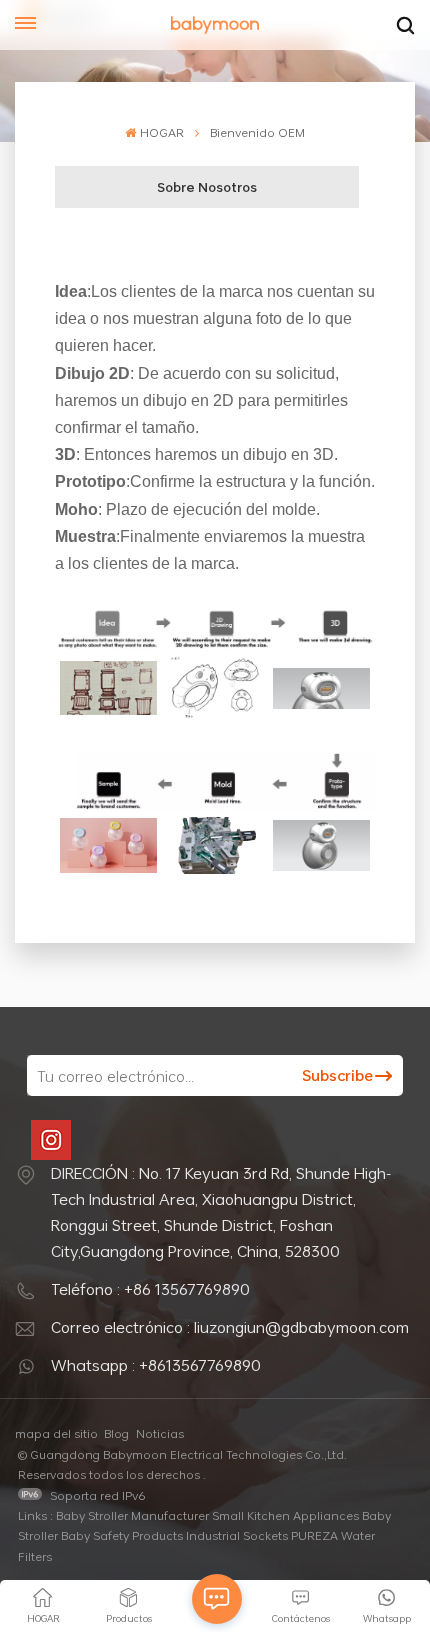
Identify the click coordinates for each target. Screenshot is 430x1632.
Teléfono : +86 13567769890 (150, 1289)
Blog (116, 1433)
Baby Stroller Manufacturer (132, 1515)
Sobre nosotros (207, 187)
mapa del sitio (56, 1433)
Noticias (160, 1433)
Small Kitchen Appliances (285, 1515)
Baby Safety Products (122, 1535)
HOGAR (161, 132)
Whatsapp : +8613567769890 (156, 1365)
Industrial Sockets (237, 1535)
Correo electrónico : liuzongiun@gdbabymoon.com (230, 1327)
